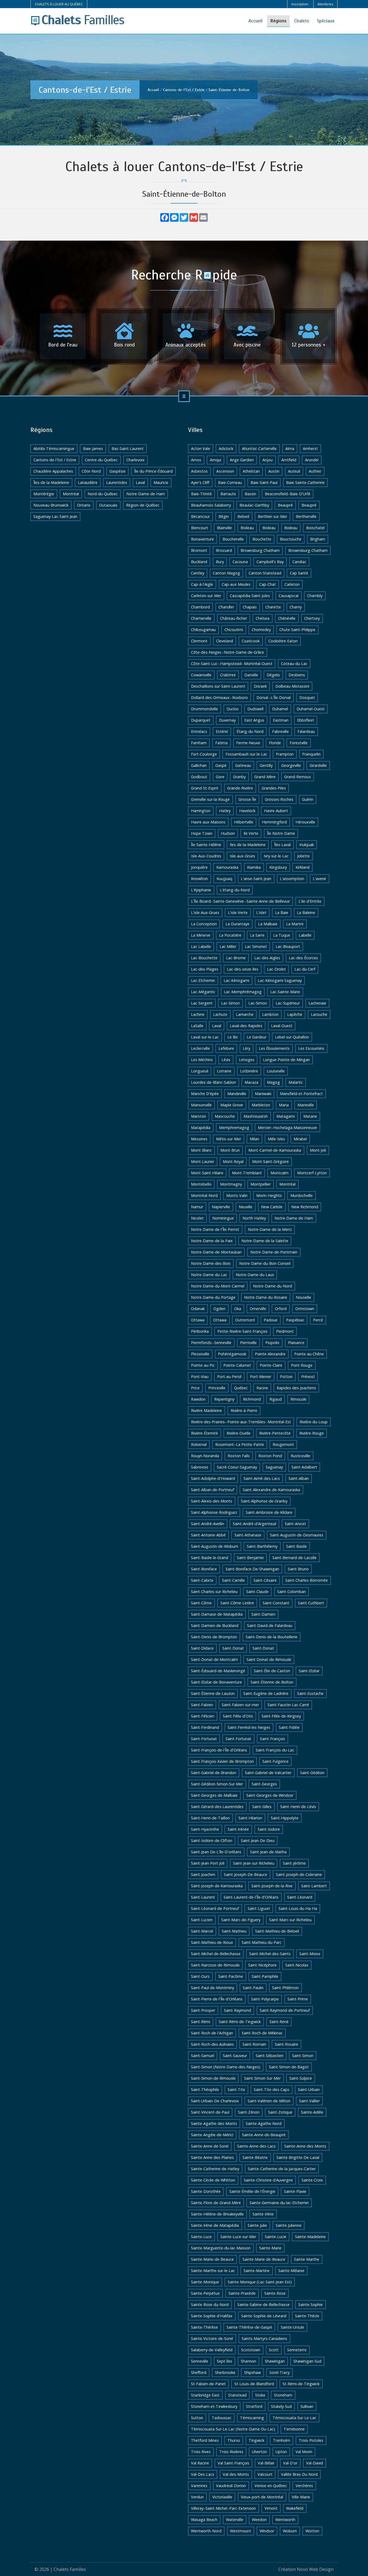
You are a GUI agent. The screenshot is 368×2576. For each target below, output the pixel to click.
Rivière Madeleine (206, 1410)
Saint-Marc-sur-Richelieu (290, 1920)
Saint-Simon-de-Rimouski (213, 2078)
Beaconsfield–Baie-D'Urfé (288, 494)
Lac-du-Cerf (305, 969)
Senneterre (297, 2350)
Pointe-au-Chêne (309, 1354)
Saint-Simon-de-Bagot (289, 2067)
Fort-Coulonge (204, 754)
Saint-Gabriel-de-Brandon (214, 1773)
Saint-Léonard (300, 1897)
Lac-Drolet (276, 969)
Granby (239, 777)
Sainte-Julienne (289, 2225)
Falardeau (306, 731)
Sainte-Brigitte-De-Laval (298, 2157)
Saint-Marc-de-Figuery (241, 1920)
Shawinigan (275, 2361)
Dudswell (255, 709)
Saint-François (272, 1739)
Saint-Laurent (203, 1897)
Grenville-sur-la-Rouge (210, 799)
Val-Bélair (266, 2463)
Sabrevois (200, 1467)
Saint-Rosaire (287, 2044)
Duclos (233, 709)
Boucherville (233, 539)
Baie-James (93, 449)
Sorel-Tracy (280, 2372)
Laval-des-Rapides (246, 1026)
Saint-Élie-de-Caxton (272, 1671)
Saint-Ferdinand (205, 1727)
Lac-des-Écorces (303, 958)
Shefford (199, 2372)
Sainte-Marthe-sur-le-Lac (213, 2271)
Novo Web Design (315, 2569)
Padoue (271, 1320)
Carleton (292, 584)
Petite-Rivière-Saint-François (242, 1331)
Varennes (199, 2486)
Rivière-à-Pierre (244, 1410)
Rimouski (298, 1399)
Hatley (225, 811)
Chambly (315, 596)
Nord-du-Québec (103, 494)
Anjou (268, 460)
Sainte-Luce (201, 2237)
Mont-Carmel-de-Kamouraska (275, 1150)
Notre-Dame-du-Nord (272, 1286)
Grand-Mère (265, 777)
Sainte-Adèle (312, 2112)
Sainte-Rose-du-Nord (210, 2305)
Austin (274, 471)
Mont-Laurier (203, 1161)
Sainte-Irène (263, 2214)
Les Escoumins (311, 1048)
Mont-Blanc (201, 1150)
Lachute (220, 1014)
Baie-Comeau (230, 482)
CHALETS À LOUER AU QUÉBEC (59, 4)
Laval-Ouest (282, 1026)
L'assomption (292, 879)
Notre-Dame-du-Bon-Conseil (265, 1263)
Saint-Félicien (203, 1716)
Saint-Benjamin (250, 1558)
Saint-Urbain (309, 2089)
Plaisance (296, 1343)
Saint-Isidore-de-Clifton (212, 1841)
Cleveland (225, 641)
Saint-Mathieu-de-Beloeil (277, 1931)
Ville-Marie (301, 2497)
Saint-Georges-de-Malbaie (214, 1795)
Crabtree (228, 675)
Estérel (222, 731)
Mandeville (237, 1094)
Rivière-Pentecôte (275, 1433)
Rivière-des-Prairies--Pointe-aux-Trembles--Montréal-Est (241, 1422)
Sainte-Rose (275, 2293)
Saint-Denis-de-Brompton (214, 1637)
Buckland (199, 562)
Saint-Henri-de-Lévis (298, 1807)
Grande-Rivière (240, 788)
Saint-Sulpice (301, 2078)
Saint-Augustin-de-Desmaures (297, 1535)
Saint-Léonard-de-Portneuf (215, 1908)
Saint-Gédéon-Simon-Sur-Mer (217, 1784)
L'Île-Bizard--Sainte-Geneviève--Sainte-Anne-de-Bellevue (240, 901)
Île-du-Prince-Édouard (153, 471)
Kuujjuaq (224, 879)
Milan (254, 1139)
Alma (290, 449)
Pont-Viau (200, 1377)
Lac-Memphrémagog (243, 992)
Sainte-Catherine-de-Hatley (215, 2169)
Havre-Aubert (276, 811)
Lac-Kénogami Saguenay (280, 980)
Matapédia (201, 1128)
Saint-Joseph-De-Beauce (246, 1874)
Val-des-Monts (236, 2474)
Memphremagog (234, 1128)
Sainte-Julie (257, 2225)
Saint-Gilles (262, 1807)
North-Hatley (254, 1218)
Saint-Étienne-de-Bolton (229, 90)
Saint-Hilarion (250, 1818)
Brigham (318, 539)
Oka (238, 1309)
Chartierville (201, 618)
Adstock (226, 449)
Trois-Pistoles (311, 2440)
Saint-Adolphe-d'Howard (213, 1478)
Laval (140, 482)
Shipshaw (252, 2372)
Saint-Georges (264, 1784)
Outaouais (108, 505)
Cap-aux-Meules (236, 584)
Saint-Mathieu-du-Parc (262, 1942)
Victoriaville (222, 2497)
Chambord (200, 607)
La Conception (204, 924)
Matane (310, 1116)
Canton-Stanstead (265, 573)
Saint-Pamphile (265, 1976)
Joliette (303, 856)
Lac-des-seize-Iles (243, 969)
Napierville (221, 1207)
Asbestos (199, 471)
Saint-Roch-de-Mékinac (262, 2033)
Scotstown (251, 2350)
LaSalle (197, 1026)
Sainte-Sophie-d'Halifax (212, 2316)
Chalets (302, 21)
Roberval (199, 1444)
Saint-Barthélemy (262, 1546)
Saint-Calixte (202, 1580)
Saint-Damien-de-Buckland (215, 1625)
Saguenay (274, 1467)
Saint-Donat (233, 1648)
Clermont (199, 641)
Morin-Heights (269, 1195)
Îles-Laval (282, 845)
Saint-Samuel (203, 2056)
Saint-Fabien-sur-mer (240, 1705)
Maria (284, 1105)
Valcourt (265, 2474)
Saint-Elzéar (309, 1671)
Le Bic (233, 1037)
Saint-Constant (276, 1603)
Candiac (299, 562)
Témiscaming (252, 2418)
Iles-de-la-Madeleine (248, 845)
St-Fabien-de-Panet (208, 2384)
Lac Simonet (256, 946)
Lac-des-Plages (205, 969)
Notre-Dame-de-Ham (146, 494)
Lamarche (245, 1014)
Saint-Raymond (237, 2010)
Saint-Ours (200, 1976)
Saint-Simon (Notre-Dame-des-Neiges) (226, 2067)
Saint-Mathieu (234, 1931)
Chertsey (312, 618)
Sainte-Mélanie (291, 2271)
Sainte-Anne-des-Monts (305, 2146)
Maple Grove (232, 1105)
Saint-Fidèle (289, 1727)
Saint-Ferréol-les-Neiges (249, 1727)
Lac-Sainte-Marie (285, 992)
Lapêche (295, 1014)
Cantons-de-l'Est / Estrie (184, 90)
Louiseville (276, 1071)
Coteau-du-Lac (294, 664)
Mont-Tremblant (247, 1173)
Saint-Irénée (238, 1829)
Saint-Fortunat (204, 1739)
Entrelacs (199, 731)
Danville (251, 675)
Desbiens (297, 675)
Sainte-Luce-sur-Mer (238, 2237)
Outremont (245, 1320)
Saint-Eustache (310, 1693)
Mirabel (300, 1139)
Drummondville (204, 709)
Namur (197, 1207)
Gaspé (221, 765)
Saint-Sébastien (270, 2056)
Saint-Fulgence (275, 1761)
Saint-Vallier (309, 2101)
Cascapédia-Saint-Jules (250, 596)
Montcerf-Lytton (312, 1173)
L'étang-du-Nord (235, 890)
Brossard (224, 550)
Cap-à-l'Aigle (202, 584)
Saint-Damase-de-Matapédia (217, 1614)
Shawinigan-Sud (307, 2361)
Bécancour (200, 516)
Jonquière (199, 867)
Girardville (318, 765)
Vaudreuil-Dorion (231, 2486)
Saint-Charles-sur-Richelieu (214, 1592)
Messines (199, 1139)
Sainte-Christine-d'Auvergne (268, 2180)
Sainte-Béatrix (255, 2157)
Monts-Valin (237, 1195)
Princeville (217, 1388)
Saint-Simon (303, 2056)
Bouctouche (291, 539)
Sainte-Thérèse (204, 2327)
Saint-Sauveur (235, 2056)
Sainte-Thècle (307, 2316)
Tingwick (256, 2440)
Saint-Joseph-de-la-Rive (272, 1886)
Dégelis (273, 675)
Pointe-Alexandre (270, 1354)
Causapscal (289, 596)
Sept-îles (225, 2361)
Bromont (199, 550)
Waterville (235, 2520)
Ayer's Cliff (200, 482)
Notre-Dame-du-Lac (209, 1275)
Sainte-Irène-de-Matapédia (215, 2225)
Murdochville (302, 1195)
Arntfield (289, 460)
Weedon (259, 2520)
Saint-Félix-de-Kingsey (281, 1716)
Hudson (228, 833)
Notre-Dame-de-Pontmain (274, 1252)
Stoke (260, 2395)
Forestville (299, 743)
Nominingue (223, 1218)
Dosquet (307, 697)
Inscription (300, 4)
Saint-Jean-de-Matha (268, 1852)
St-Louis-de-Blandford (254, 2384)
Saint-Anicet (295, 1524)
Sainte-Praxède (242, 2293)
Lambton (270, 1014)
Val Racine (200, 2463)
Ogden (219, 1309)
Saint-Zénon (249, 2112)
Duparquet (201, 720)
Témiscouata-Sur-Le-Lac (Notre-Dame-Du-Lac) (233, 2429)
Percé (318, 1320)
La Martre (295, 924)
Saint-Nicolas (297, 1965)
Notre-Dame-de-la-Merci (270, 1229)
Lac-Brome (236, 958)
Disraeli (260, 686)
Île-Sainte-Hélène (206, 845)
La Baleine (306, 913)
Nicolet (197, 1218)
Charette (273, 607)
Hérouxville (305, 822)
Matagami (286, 1116)
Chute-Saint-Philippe (297, 630)
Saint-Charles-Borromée (307, 1580)
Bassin (250, 494)
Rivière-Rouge (312, 1433)
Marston (199, 1116)
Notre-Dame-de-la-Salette (265, 1241)
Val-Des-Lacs (203, 2474)
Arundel (312, 460)
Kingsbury (278, 867)
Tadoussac (222, 2418)
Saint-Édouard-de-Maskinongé (218, 1671)
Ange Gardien (242, 460)
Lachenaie (317, 1003)
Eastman (281, 720)
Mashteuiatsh (256, 1116)
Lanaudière (88, 482)
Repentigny (224, 1399)
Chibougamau (203, 630)
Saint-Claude (257, 1592)
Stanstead (237, 2395)
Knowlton (199, 879)
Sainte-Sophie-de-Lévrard (264, 2316)
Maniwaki (263, 1094)
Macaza (251, 1082)
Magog (273, 1082)
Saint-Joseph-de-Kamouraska (217, 1886)
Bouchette (262, 539)
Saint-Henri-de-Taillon (210, 1818)
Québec (241, 1388)
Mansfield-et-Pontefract (301, 1094)
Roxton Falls (239, 1456)
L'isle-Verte (238, 913)
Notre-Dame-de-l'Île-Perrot (215, 1229)
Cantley (198, 573)
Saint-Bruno (298, 1569)
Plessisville (200, 1354)
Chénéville (287, 618)
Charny (296, 607)
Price (195, 1388)
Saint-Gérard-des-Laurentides (217, 1807)
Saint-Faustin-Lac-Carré (288, 1705)
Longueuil (200, 1071)
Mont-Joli (318, 1150)
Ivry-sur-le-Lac (276, 856)
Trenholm (282, 2440)
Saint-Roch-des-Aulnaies (212, 2044)
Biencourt (200, 528)
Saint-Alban (299, 1478)
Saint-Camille (233, 1580)
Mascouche (225, 1116)
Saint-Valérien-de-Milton (269, 2101)
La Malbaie (268, 924)
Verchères (304, 2486)
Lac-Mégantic (203, 992)
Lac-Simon (230, 1003)
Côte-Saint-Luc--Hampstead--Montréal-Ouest (232, 664)
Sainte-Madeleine (310, 2237)
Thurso (234, 2440)
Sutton (197, 2418)
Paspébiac (295, 1320)
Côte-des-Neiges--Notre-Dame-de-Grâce (228, 652)
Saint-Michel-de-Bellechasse (216, 1954)
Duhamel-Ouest (311, 709)
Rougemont (283, 1444)
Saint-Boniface (204, 1569)
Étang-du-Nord (250, 731)
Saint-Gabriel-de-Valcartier (268, 1773)
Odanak (198, 1309)
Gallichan (199, 765)
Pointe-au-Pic (203, 1365)
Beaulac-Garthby (254, 505)
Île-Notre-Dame (281, 833)
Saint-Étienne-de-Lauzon (213, 1693)
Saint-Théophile (205, 2089)
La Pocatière (230, 935)
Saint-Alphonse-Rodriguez (214, 1512)
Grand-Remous (298, 777)
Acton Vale (201, 449)
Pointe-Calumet (237, 1365)
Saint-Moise (310, 1954)
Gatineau (243, 765)
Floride (275, 743)
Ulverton (259, 2452)
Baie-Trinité (201, 494)
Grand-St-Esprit (205, 788)
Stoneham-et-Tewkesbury (214, 2406)
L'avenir (320, 879)
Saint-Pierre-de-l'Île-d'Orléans (217, 1999)
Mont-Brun (230, 1150)
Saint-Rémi (201, 2022)
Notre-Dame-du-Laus (255, 1275)
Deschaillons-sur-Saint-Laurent (218, 686)
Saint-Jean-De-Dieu (258, 1841)
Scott (274, 2350)
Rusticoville (301, 1456)
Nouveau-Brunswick (51, 505)
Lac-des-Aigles (267, 958)
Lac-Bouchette (204, 958)
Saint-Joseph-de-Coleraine (299, 1874)
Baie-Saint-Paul (264, 482)
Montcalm (280, 1173)
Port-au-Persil (229, 1377)
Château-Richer (234, 618)
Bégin (224, 516)
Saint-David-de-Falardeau (270, 1625)
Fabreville (280, 731)
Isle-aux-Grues (242, 856)
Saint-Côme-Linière (237, 1603)
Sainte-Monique (205, 2282)
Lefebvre (226, 1048)
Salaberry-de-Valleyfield (212, 2350)
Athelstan (251, 471)
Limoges (247, 1060)
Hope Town (202, 833)
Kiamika (254, 867)
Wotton (312, 2531)
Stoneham (283, 2395)
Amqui (216, 460)
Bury (220, 562)
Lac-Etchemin (203, 980)
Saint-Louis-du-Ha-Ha (298, 1908)
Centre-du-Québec (101, 460)
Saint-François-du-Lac (275, 1750)
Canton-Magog (226, 573)
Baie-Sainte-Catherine (305, 482)
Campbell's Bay (270, 562)
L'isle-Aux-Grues (205, 913)
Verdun (197, 2497)
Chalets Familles (70, 2569)
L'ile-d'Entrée (310, 901)
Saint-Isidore (269, 1829)
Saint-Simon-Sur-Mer (262, 2078)
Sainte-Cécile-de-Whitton (213, 2180)
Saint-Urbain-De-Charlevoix (215, 2101)
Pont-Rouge (302, 1365)
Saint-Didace (202, 1648)
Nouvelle (303, 1297)
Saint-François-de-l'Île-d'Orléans (219, 1750)
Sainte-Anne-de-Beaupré (264, 2135)
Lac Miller (228, 946)
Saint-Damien (263, 1614)
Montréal (71, 494)
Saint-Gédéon (312, 1773)
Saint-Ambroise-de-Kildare (269, 1512)
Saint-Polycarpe (265, 1999)
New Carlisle (272, 1207)
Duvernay (227, 720)
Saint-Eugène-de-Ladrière (266, 1693)
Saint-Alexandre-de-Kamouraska (271, 1490)
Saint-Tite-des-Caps (272, 2089)
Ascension (225, 471)
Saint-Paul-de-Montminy (213, 1988)
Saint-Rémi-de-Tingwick (240, 2022)
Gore (220, 777)
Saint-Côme (201, 1603)
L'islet (261, 913)
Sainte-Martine (257, 2271)
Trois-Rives (201, 2452)
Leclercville (200, 1048)
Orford (281, 1309)
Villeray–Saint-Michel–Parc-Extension (223, 2508)
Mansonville (201, 1105)
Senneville (200, 2361)
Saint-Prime (298, 1999)
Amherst (310, 449)
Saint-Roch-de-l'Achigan (212, 2033)
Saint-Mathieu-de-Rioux (212, 1942)
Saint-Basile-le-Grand (210, 1558)
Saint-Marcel (202, 1931)
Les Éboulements (274, 1048)
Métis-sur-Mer (229, 1139)
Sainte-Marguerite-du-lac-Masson (221, 2248)
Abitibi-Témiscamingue (54, 449)
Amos (196, 460)
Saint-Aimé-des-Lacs (262, 1478)
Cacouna (240, 562)
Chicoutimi (234, 630)
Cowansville (201, 675)
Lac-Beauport (288, 946)
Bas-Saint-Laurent (128, 449)
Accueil (255, 21)
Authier (315, 471)
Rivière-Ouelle (239, 1433)
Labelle (305, 935)
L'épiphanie (201, 890)
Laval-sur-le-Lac (205, 1037)
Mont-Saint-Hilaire (207, 1173)
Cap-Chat (268, 584)
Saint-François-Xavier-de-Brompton (222, 1761)
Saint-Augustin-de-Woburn (215, 1546)
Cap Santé (299, 573)
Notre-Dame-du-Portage (213, 1297)
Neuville (246, 1207)
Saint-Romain (254, 2044)
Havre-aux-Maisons (208, 822)
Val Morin (304, 2452)
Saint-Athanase (248, 1535)
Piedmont (285, 1331)
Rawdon (198, 1399)
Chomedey (261, 630)
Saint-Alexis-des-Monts (212, 1501)
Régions (278, 21)
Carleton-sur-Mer (206, 596)
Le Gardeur (257, 1037)
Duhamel (280, 709)
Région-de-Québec (143, 505)
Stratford (254, 2406)
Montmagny (231, 1184)
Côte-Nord (91, 471)
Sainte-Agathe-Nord (264, 2123)
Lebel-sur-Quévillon (292, 1037)
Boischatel (315, 528)
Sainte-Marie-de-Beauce (212, 2259)
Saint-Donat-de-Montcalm (214, 1659)
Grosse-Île (247, 799)
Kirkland (303, 867)
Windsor (267, 2531)
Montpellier (261, 1184)
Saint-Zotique (280, 2112)
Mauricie (161, 482)
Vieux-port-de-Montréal (262, 2497)
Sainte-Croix (312, 2180)
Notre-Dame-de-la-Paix (212, 1241)
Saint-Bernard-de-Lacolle (294, 1558)
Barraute (228, 494)
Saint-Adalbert (304, 1467)
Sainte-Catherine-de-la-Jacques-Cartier (282, 2169)
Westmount (241, 2531)
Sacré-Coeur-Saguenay (237, 1467)
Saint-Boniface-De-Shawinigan (252, 1569)
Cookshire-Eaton (283, 641)
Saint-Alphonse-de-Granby (264, 1501)
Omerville (258, 1309)
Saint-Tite (236, 2089)
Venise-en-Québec (271, 2486)
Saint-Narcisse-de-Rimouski (215, 1965)
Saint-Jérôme (294, 1863)
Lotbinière (249, 1071)
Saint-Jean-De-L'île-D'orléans (216, 1852)
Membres (325, 4)
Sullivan (307, 2406)
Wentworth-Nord (206, 2531)
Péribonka (200, 1331)
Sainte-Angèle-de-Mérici (212, 2135)
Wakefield (295, 2508)
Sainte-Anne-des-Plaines (212, 2157)
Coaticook (251, 641)
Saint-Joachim (203, 1874)
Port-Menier (261, 1377)
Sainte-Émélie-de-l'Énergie (252, 2191)
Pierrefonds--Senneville (211, 1343)
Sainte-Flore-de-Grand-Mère (216, 2203)
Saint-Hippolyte (285, 1818)
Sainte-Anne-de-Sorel (210, 2146)
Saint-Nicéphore (262, 1965)
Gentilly (266, 765)
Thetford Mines (205, 2440)
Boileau (247, 528)
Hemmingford (274, 822)
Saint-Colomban (291, 1592)
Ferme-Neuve (248, 743)
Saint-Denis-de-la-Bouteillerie (272, 1637)
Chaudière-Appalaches (53, 471)
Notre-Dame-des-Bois (211, 1263)
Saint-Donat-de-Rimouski (269, 1659)
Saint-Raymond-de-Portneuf (285, 2010)
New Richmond (305, 1207)
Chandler (226, 607)
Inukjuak (307, 845)
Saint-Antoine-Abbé (208, 1535)
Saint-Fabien (202, 1705)
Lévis (226, 1060)
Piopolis (272, 1343)
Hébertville (244, 822)
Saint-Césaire (265, 1580)
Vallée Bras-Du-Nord (299, 2474)
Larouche (319, 1014)
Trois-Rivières (231, 2452)
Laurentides (117, 482)
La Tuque (282, 935)
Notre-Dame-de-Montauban (216, 1252)
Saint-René (279, 2022)
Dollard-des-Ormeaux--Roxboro (219, 697)
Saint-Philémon (285, 1988)
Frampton (285, 754)
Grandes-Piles (274, 788)
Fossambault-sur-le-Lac (246, 754)
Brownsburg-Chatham (308, 550)
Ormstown (305, 1309)
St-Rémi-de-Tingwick (301, 2384)
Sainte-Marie (270, 2248)
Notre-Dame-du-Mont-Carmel (218, 1286)
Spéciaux (326, 21)
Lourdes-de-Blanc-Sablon (213, 1082)
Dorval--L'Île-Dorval (274, 697)
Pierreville (248, 1343)
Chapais (250, 607)
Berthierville (306, 516)
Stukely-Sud (281, 2406)
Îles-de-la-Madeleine (51, 482)
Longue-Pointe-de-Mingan (286, 1060)
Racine (262, 1388)
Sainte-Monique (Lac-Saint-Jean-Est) (260, 2282)
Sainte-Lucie (276, 2237)
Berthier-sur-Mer (272, 516)
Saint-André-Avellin (208, 1524)
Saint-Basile (296, 1546)
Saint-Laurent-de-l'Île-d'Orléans (251, 1897)
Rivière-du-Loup (314, 1422)
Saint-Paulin (253, 1988)
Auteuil (294, 471)
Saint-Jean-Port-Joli (208, 1863)
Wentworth (285, 2520)
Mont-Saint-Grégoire (270, 1161)
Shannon (249, 2361)
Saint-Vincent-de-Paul (210, 2112)
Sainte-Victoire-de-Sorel (212, 2338)
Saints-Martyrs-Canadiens (264, 2338)
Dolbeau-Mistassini (292, 686)
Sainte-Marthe (307, 2259)
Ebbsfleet (306, 720)
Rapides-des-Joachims (296, 1388)
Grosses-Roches (279, 799)
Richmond (252, 1399)
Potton (286, 1377)
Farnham (199, 743)
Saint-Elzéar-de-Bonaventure (216, 1682)
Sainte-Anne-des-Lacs (256, 2146)
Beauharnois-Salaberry (211, 505)
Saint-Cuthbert (311, 1603)
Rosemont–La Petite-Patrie (240, 1444)
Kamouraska (227, 867)
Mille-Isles (276, 1139)
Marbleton (261, 1105)
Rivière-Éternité (204, 1433)
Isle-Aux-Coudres (206, 856)
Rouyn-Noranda (205, 1456)
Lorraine (224, 1071)
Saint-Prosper (203, 2010)
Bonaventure (202, 539)
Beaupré (285, 505)
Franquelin (311, 754)
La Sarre (257, 935)
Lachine (198, 1014)
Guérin (308, 799)
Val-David (315, 2463)
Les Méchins (202, 1060)
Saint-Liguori (259, 1908)
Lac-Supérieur (288, 1003)
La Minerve (201, 935)
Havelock (247, 811)
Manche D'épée (205, 1094)
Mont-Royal (233, 1161)
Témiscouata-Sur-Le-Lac (294, 2418)
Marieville (306, 1105)
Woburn (290, 2531)
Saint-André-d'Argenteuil (254, 1524)
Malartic (296, 1082)
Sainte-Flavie (295, 2191)
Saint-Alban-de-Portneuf (213, 1490)
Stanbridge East (205, 2395)
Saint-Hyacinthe (205, 1829)
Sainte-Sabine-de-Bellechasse (263, 2305)
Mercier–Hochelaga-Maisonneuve (287, 1128)
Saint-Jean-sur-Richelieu (254, 1863)
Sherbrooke (225, 2372)
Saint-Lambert (314, 1886)
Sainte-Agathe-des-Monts (214, 2123)
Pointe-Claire (271, 1365)
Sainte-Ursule (292, 2327)
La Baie (282, 913)
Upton (281, 2452)
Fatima (221, 743)
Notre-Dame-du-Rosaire (266, 1297)
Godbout (199, 777)
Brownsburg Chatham (260, 550)
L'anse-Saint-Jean (256, 879)
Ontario (84, 505)
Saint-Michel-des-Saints (270, 1954)
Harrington (201, 811)
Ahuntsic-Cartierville (259, 449)
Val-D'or (290, 2463)
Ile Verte (251, 833)
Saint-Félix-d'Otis (238, 1716)
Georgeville (291, 765)
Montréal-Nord (204, 1195)
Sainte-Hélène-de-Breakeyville (217, 2214)
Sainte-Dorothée (206, 2191)
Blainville (224, 528)
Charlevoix (136, 460)
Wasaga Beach (204, 2520)
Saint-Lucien (202, 1920)
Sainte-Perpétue (205, 2293)
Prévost (308, 1377)
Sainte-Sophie (310, 2305)
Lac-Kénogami (236, 980)
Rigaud (276, 1399)
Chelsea (263, 618)
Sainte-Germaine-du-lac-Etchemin (279, 2203)
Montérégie (44, 494)
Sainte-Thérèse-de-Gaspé (249, 2327)
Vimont (271, 2508)
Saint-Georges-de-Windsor (270, 1795)
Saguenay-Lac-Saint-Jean (55, 516)
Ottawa (198, 1320)
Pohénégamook (232, 1354)
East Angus (254, 720)
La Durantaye (237, 924)
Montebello (201, 1184)
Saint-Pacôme (231, 1976)
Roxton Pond (270, 1456)
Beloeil (243, 516)
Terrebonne (294, 2429)
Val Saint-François (233, 2463)
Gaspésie (117, 471)
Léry (247, 1048)
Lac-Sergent (202, 1003)
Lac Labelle (201, 946)
